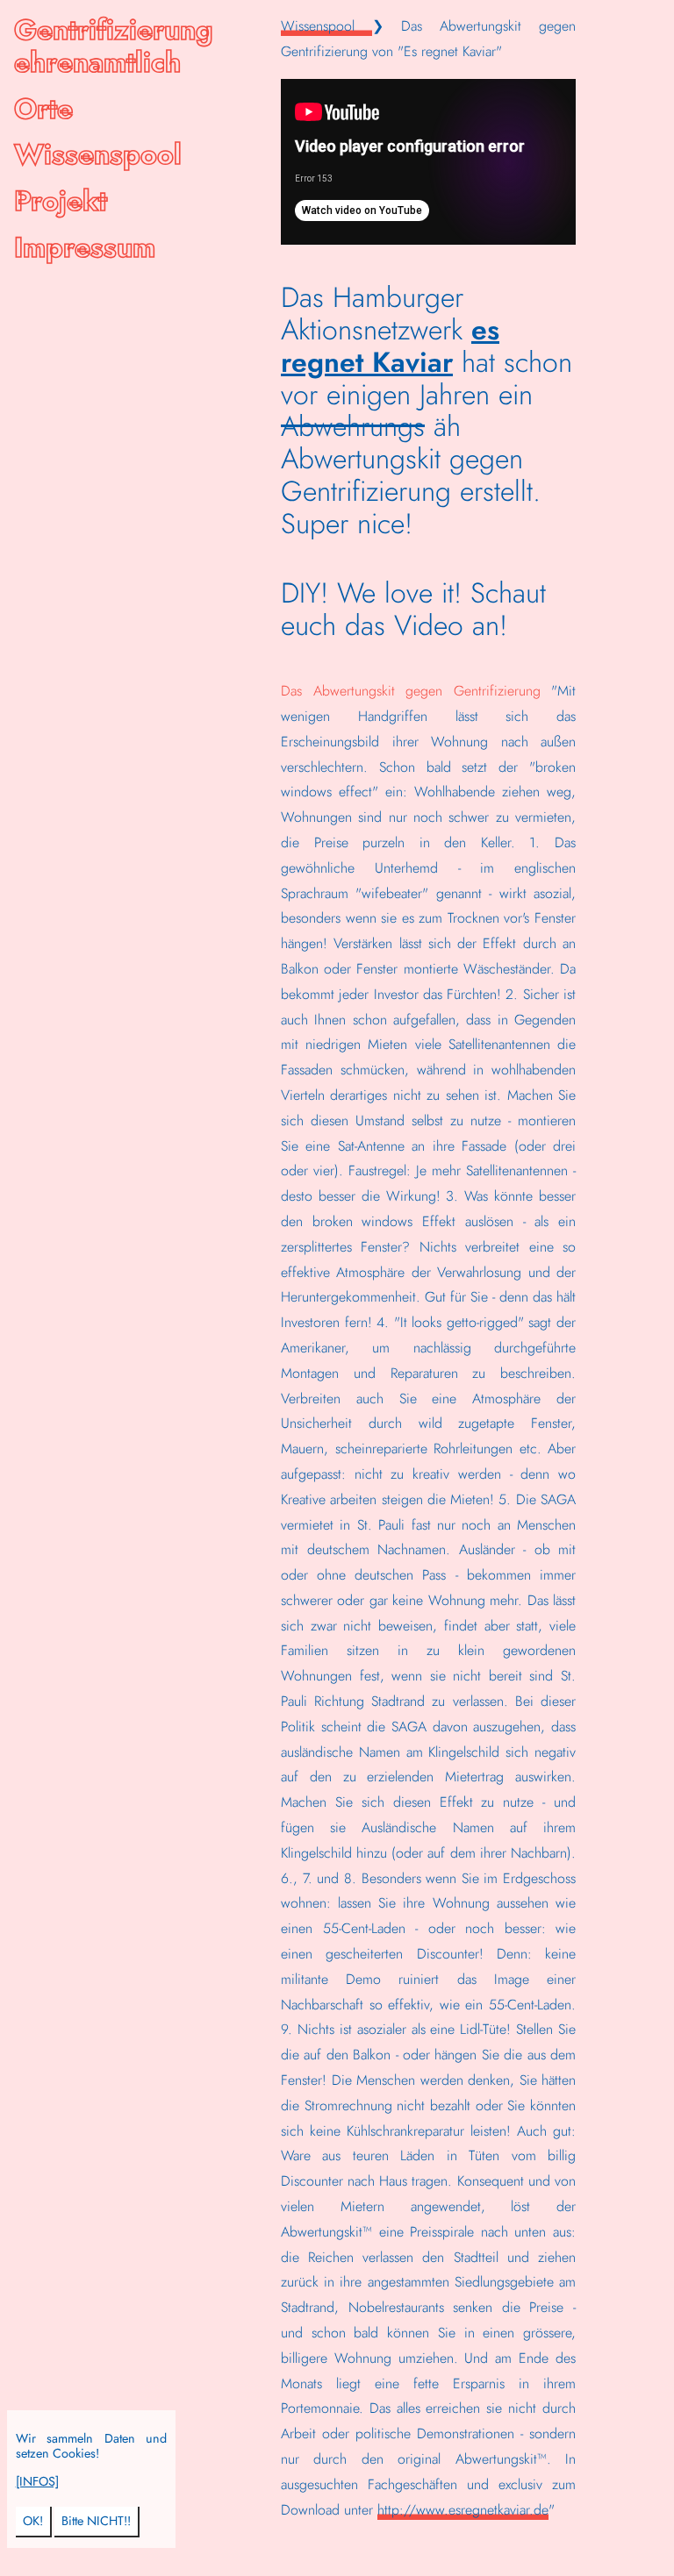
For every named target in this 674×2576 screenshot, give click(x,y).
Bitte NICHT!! (96, 2521)
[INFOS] (37, 2481)
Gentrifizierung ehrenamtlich (114, 46)
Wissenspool (98, 154)
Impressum (85, 247)
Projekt (61, 201)
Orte (43, 109)
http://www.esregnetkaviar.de (463, 2510)
